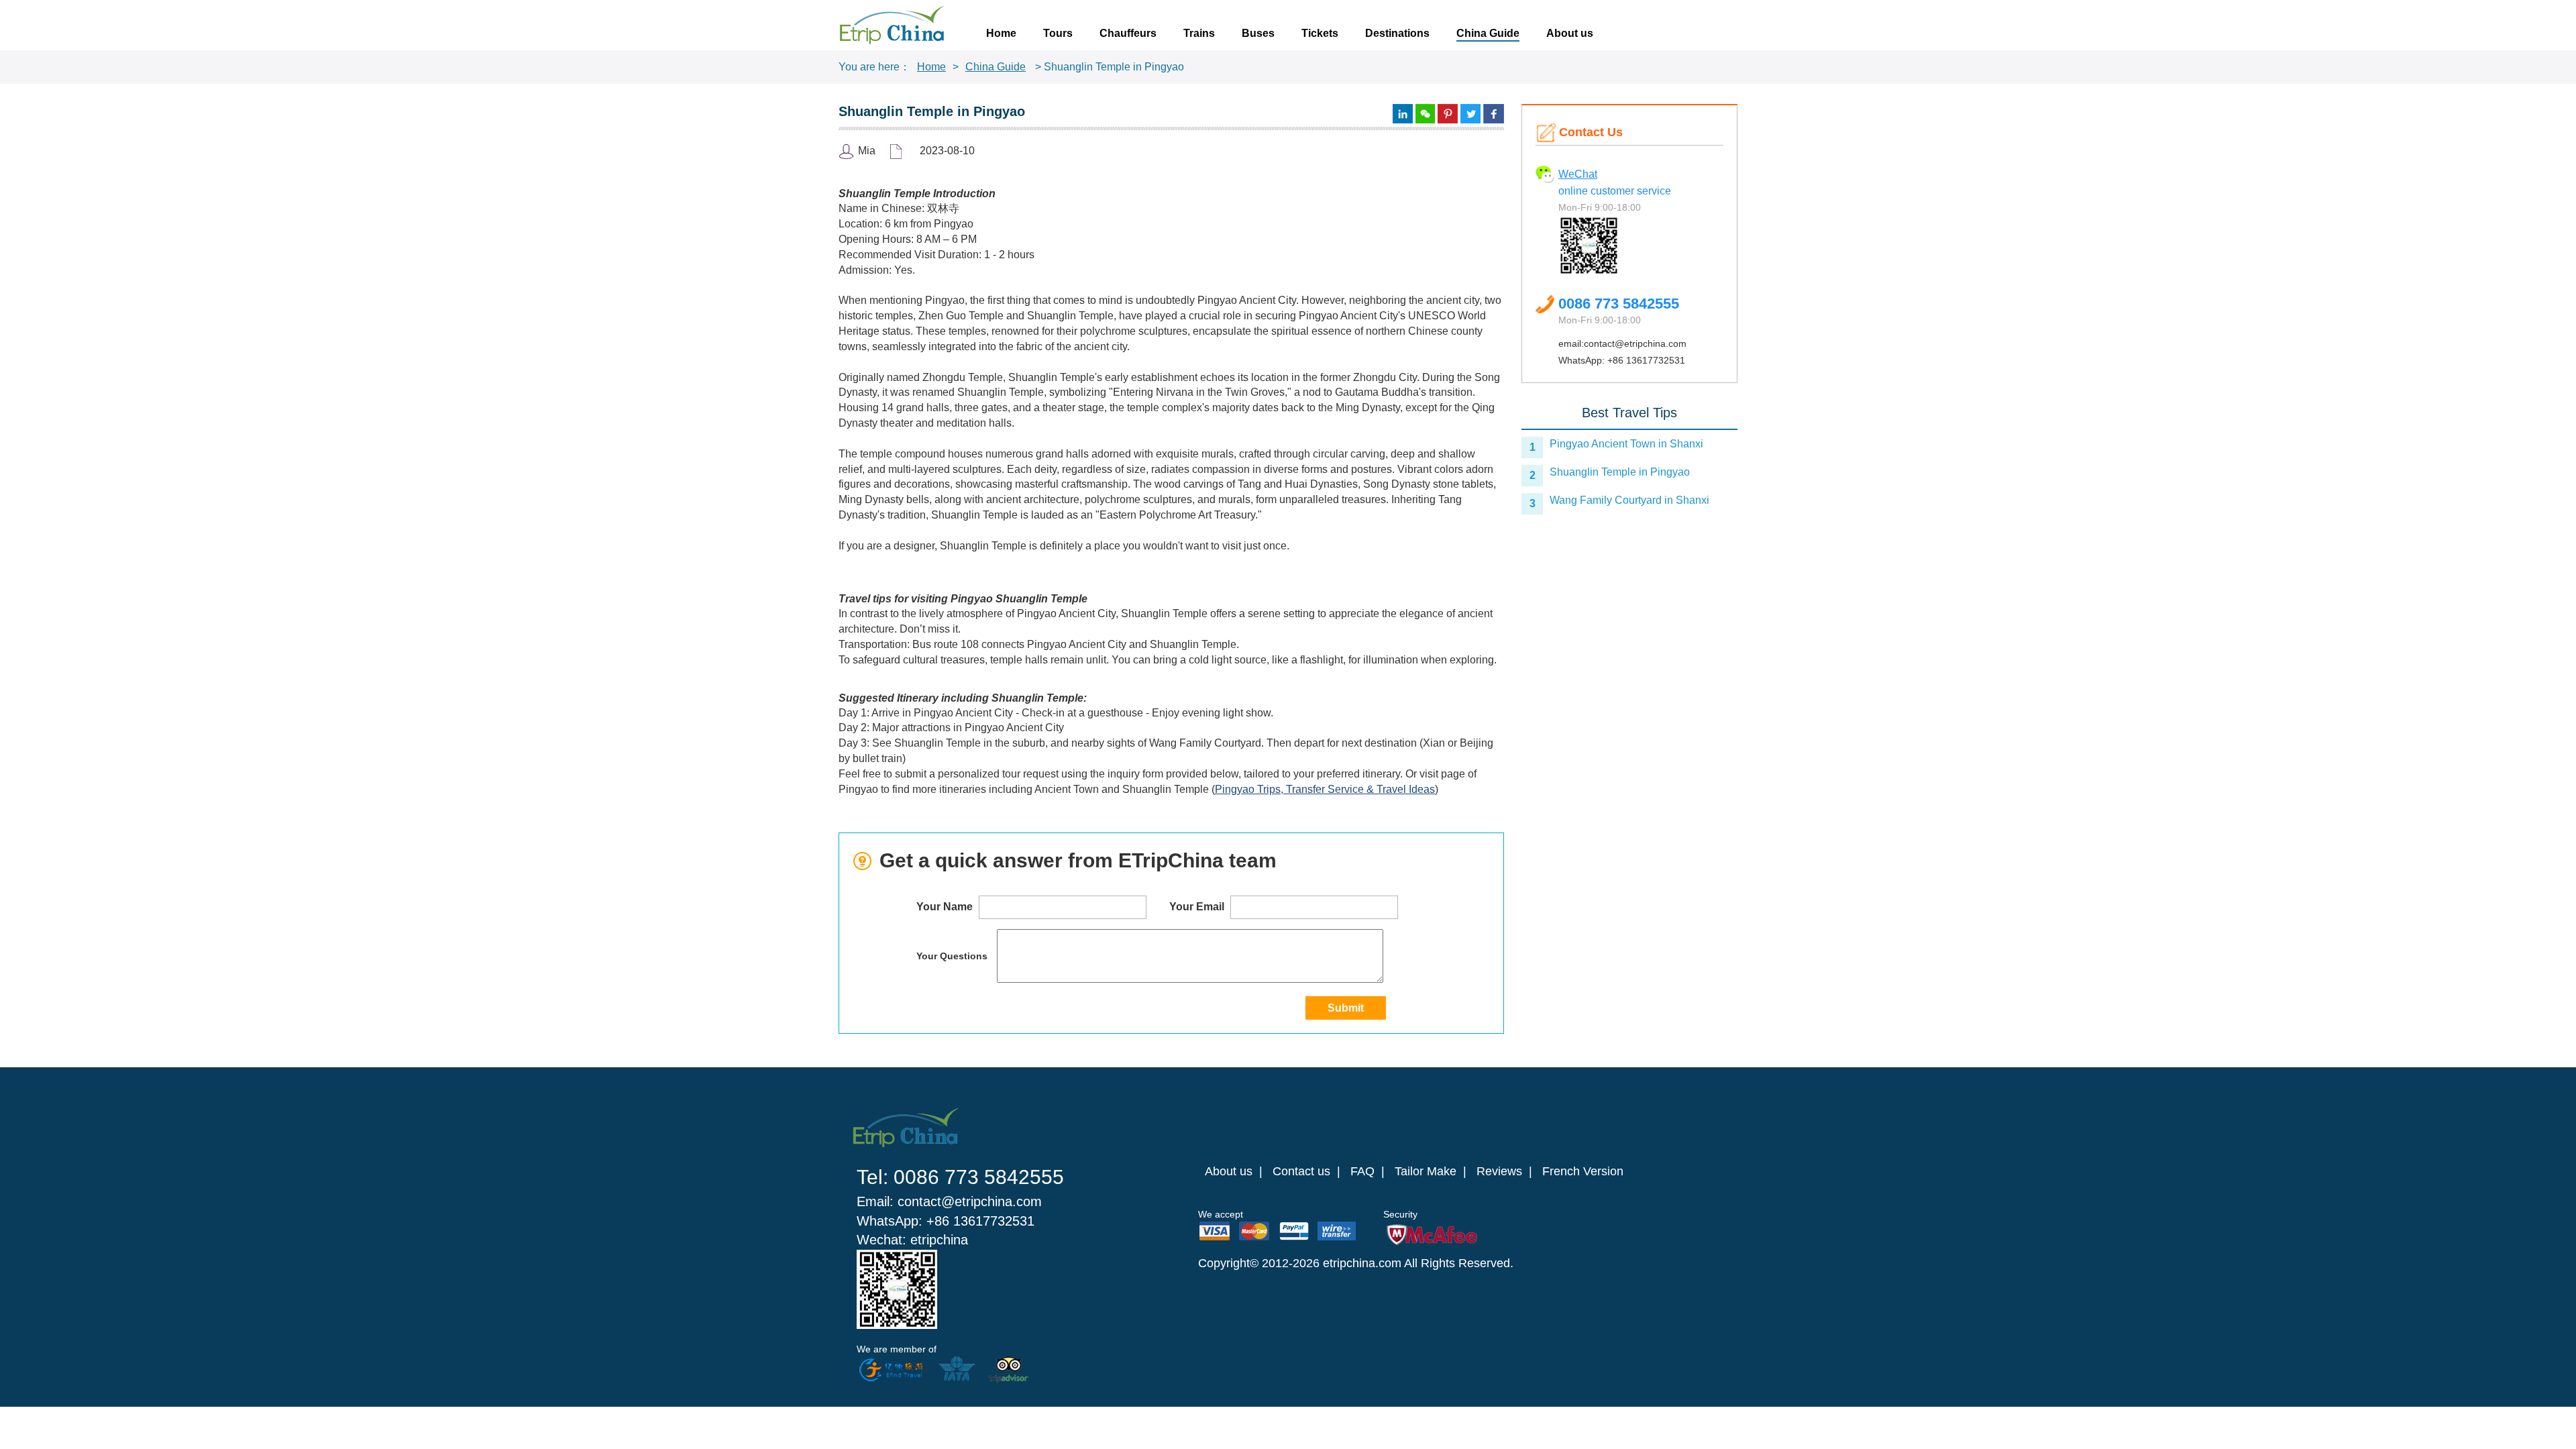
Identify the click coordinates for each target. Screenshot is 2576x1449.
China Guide (1488, 33)
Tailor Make (1426, 1171)
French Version (1583, 1171)
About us (1570, 33)
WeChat (1578, 174)
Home (1001, 33)
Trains (1199, 33)
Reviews (1499, 1171)
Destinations (1397, 33)
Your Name (946, 907)
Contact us (1301, 1171)
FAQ (1362, 1171)
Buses (1258, 33)
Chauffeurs (1128, 33)
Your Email (1198, 907)
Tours (1058, 33)
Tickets (1320, 33)
